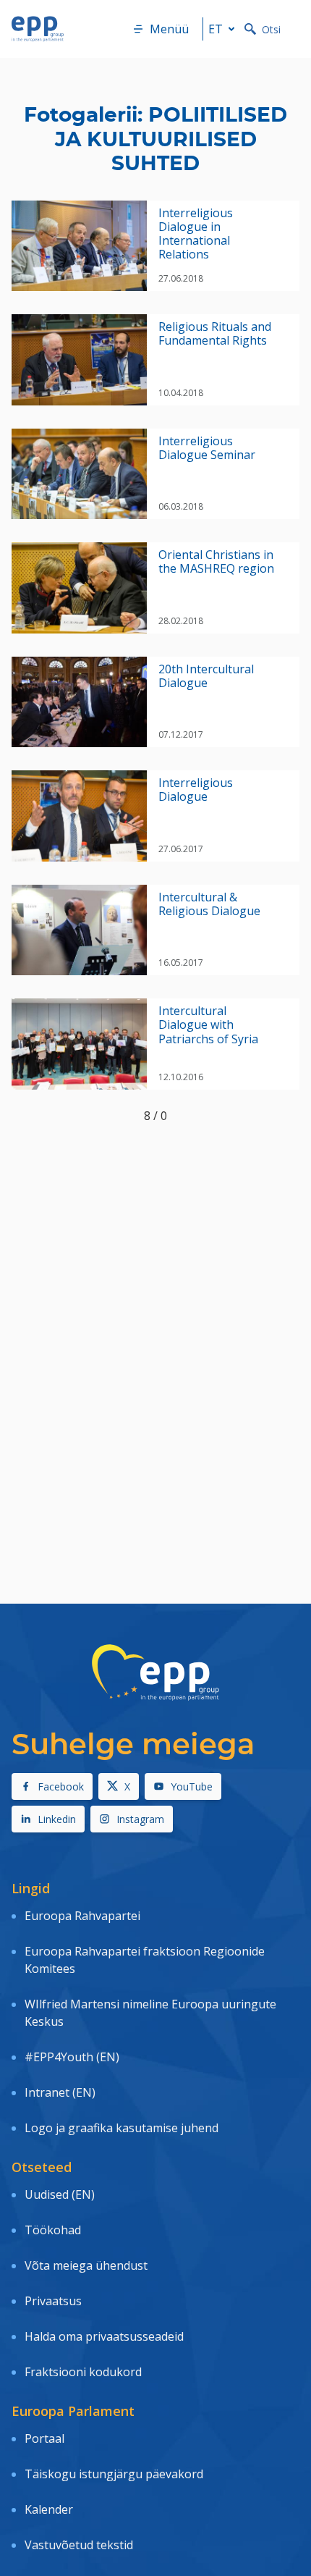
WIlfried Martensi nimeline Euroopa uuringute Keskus (150, 2013)
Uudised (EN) (60, 2194)
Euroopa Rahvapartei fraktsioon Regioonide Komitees (145, 1960)
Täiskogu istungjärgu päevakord (114, 2474)
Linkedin (57, 1819)
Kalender (49, 2509)
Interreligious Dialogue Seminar (207, 448)
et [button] (216, 29)
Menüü (169, 29)
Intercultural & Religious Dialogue (209, 904)
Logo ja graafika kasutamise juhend (122, 2128)
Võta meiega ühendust (86, 2265)
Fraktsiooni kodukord (83, 2372)
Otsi (271, 29)
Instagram (140, 1819)
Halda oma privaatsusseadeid (104, 2336)
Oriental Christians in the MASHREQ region (216, 562)
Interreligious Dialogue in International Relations (196, 234)
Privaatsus (53, 2301)
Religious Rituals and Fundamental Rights (215, 334)
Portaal (44, 2438)
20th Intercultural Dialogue (206, 676)
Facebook (61, 1786)
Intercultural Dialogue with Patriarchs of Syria (208, 1025)
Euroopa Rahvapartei (82, 1916)
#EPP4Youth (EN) (72, 2057)
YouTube (192, 1786)
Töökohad (53, 2230)
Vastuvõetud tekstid (79, 2545)
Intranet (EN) (60, 2092)
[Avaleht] (38, 29)
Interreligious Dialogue (196, 790)
